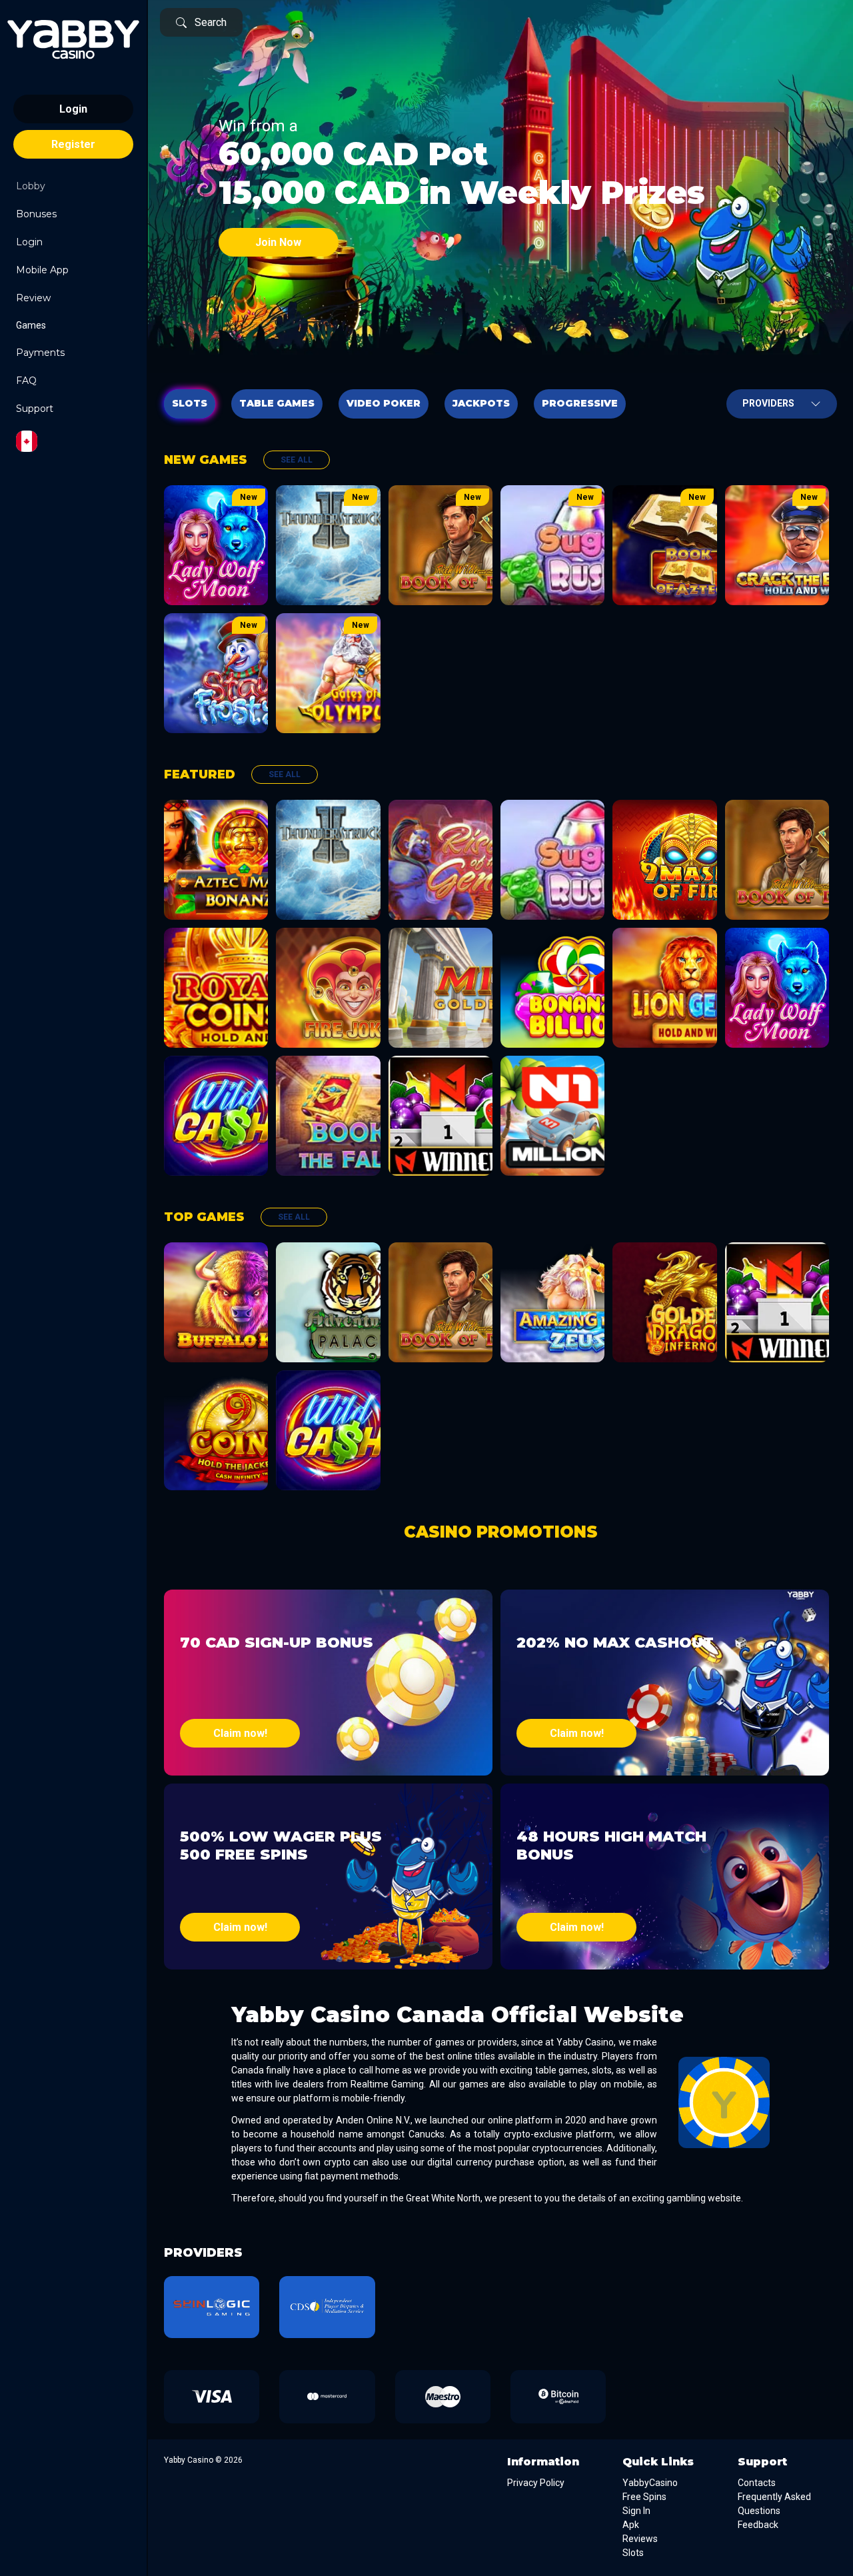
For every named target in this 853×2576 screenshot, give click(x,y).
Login (73, 109)
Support (35, 409)
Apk (631, 2525)
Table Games (277, 403)
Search (211, 22)
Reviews (640, 2539)
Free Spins (644, 2497)
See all (297, 460)
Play (216, 550)
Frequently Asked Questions (774, 2504)
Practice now (216, 577)
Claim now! (240, 1733)
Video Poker (384, 403)
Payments (40, 353)
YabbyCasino (650, 2483)
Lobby (31, 186)
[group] (212, 2307)
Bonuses (36, 214)
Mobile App (42, 270)
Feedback (758, 2525)
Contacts (757, 2483)
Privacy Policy (536, 2483)
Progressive (580, 403)
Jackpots (481, 403)
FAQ (26, 381)
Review (33, 298)
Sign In (636, 2511)
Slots (190, 403)
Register (73, 144)
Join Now (278, 242)
